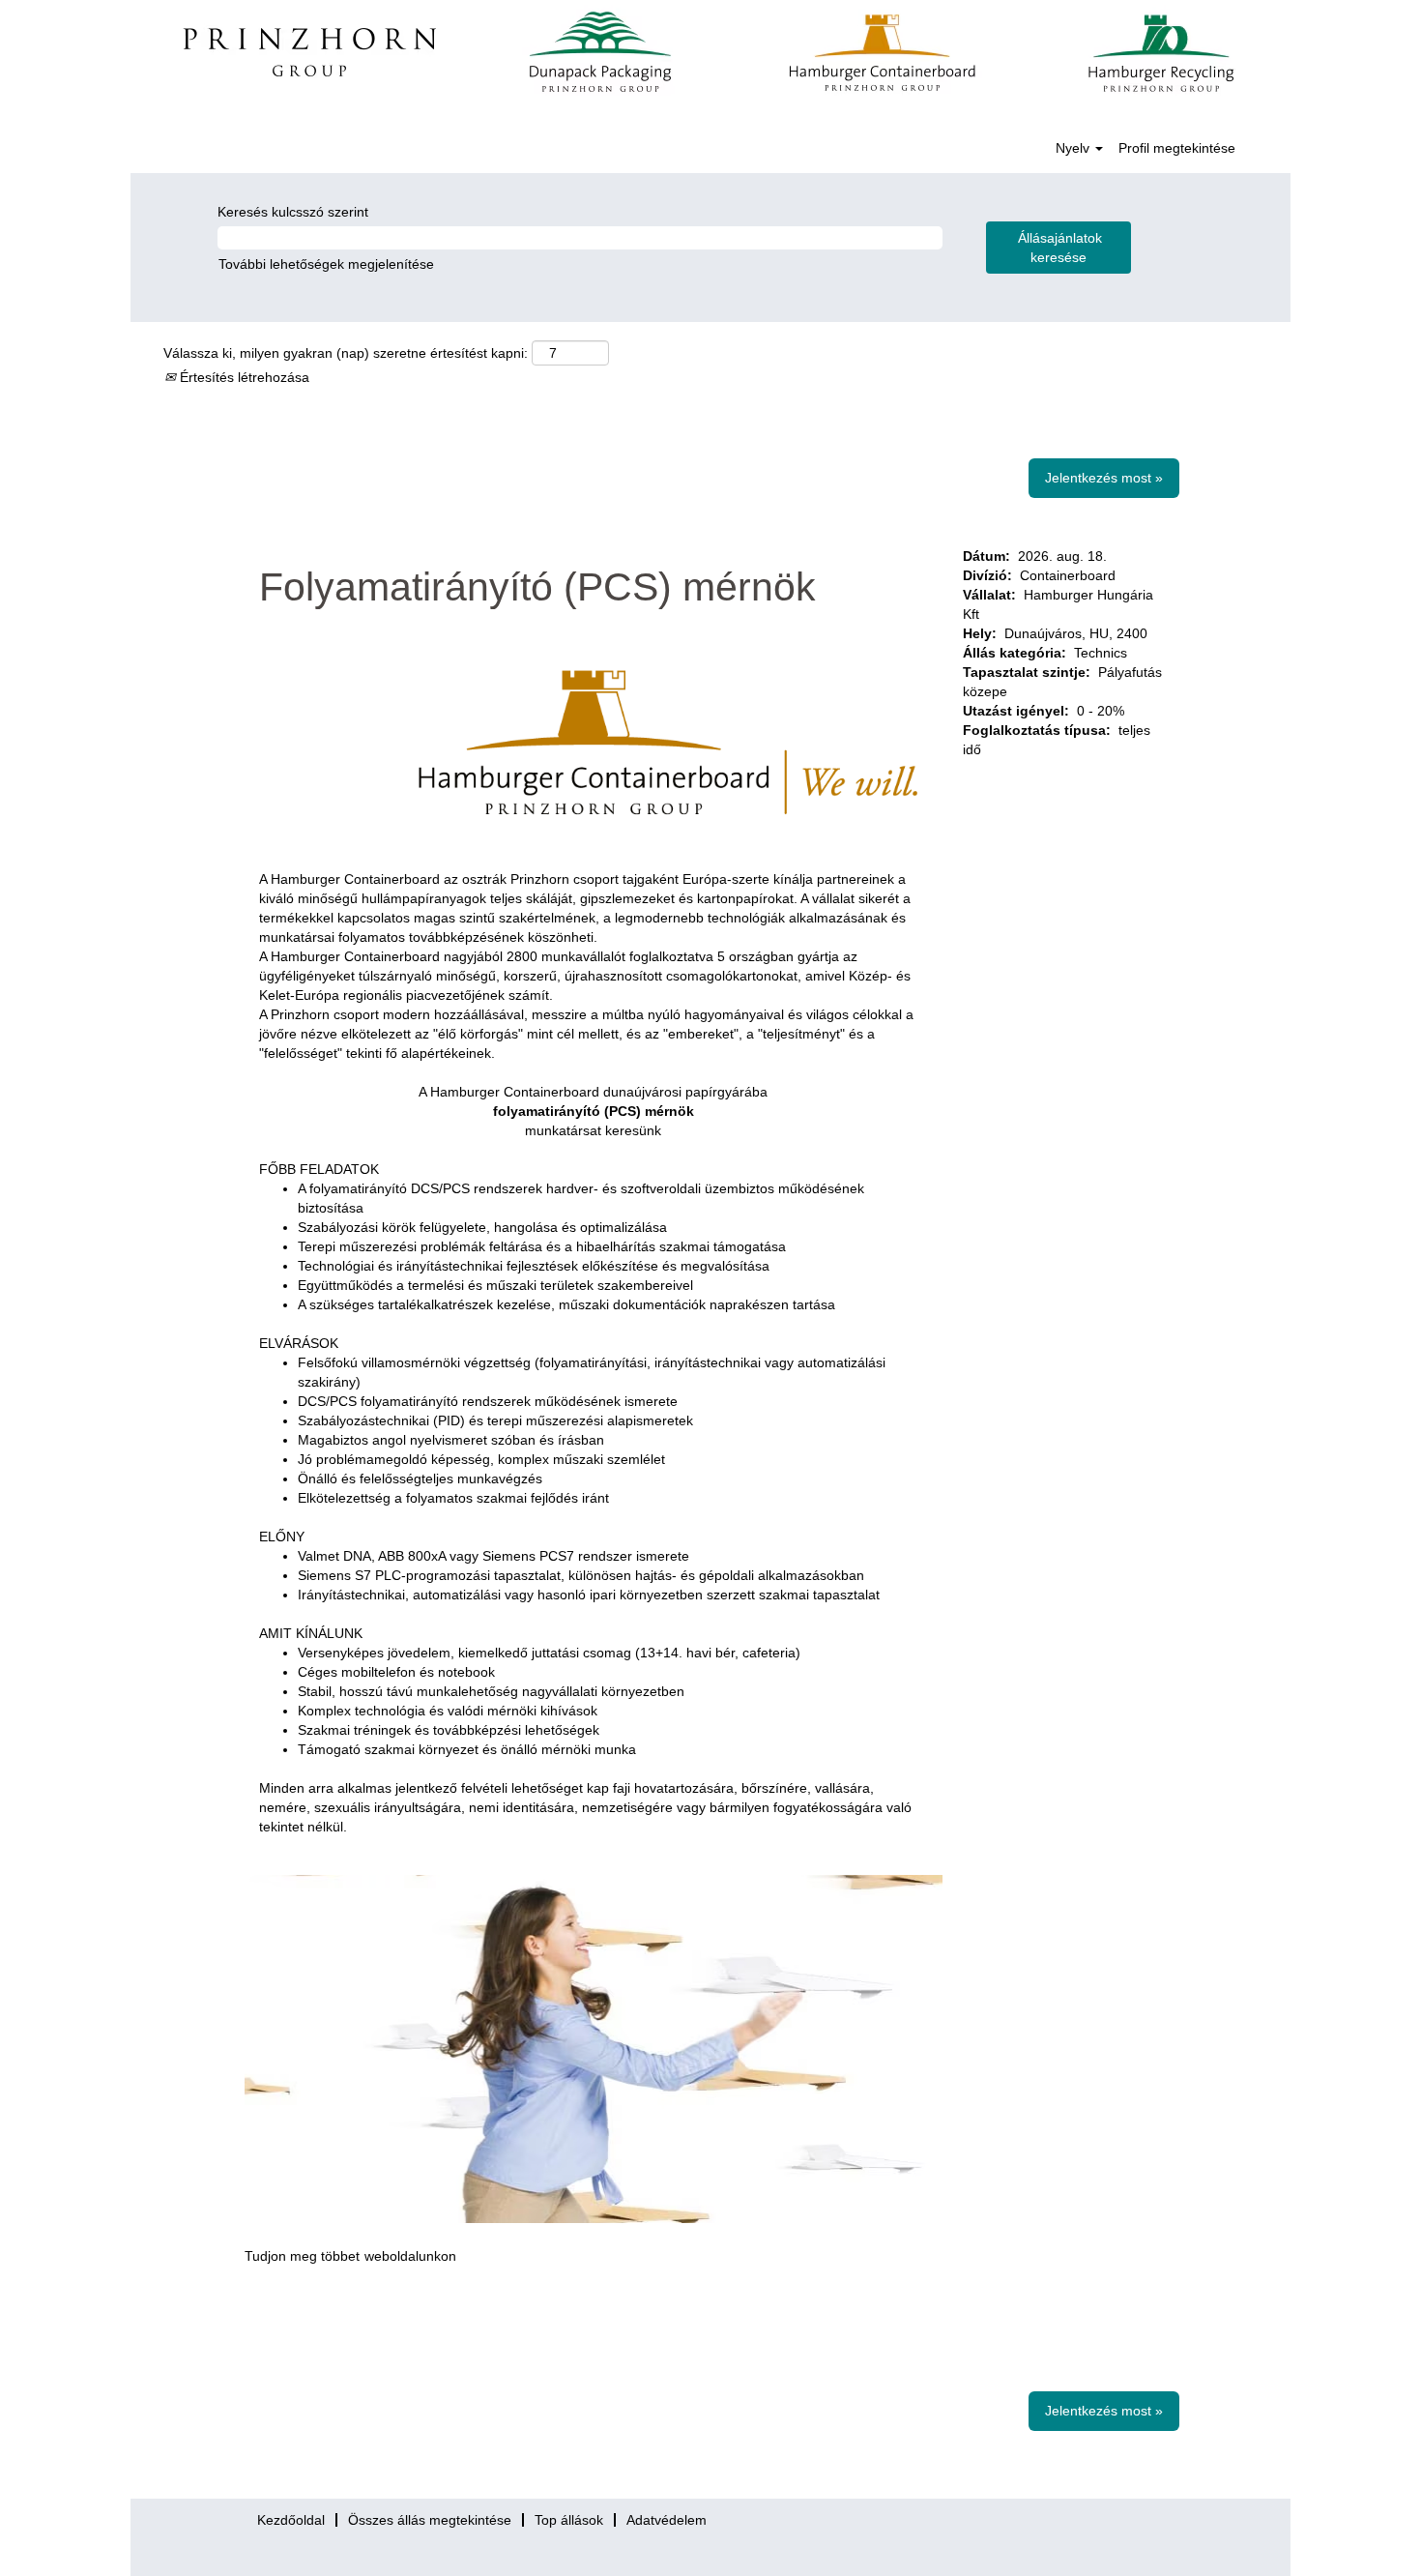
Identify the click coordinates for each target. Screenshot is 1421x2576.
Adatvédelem (667, 2520)
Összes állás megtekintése (430, 2520)
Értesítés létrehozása (243, 377)
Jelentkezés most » (1104, 478)
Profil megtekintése (1177, 148)
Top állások (569, 2520)
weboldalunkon (410, 2256)
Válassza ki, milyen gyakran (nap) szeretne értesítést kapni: (346, 353)
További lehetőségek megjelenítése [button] (326, 264)
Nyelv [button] (1074, 148)
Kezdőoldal (291, 2520)
